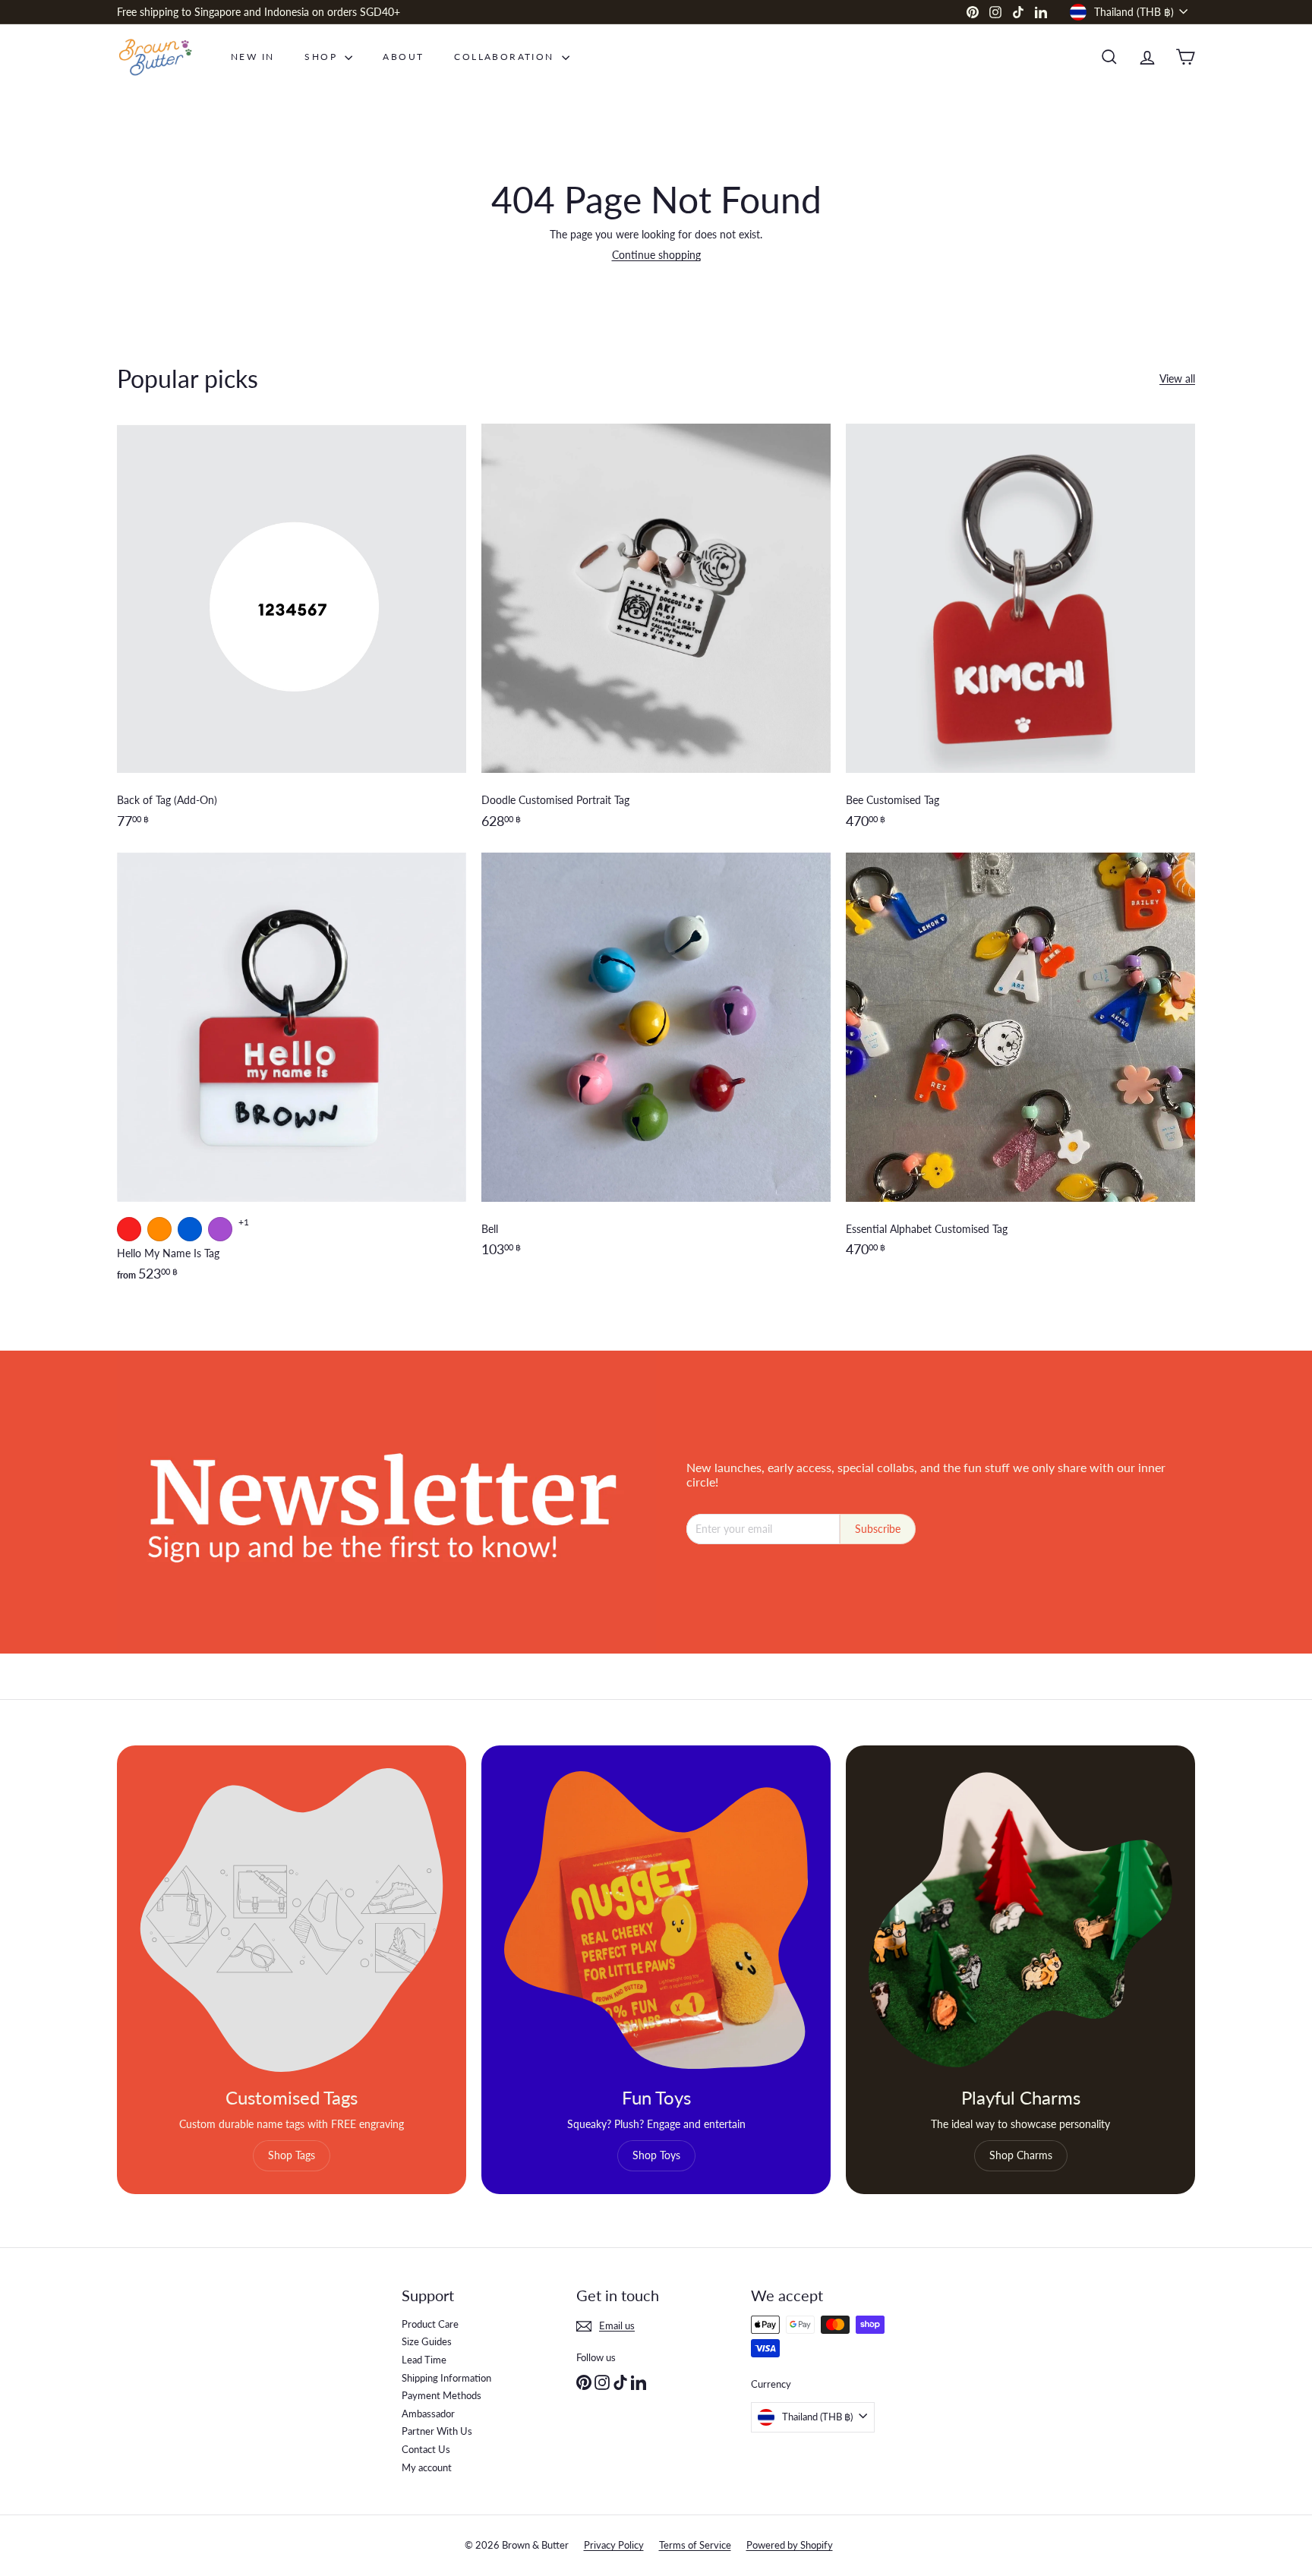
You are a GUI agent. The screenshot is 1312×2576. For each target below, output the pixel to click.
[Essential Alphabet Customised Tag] (1020, 1075)
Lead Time (424, 2360)
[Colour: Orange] (159, 1229)
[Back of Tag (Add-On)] (292, 634)
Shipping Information (446, 2378)
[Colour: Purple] (220, 1229)
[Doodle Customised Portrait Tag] (656, 634)
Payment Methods (442, 2395)
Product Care (430, 2324)
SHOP (323, 57)
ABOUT (403, 57)
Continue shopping (656, 255)
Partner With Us (437, 2431)
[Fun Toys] (656, 1920)
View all (1177, 379)
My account (427, 2467)
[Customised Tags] (292, 1920)
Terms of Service (695, 2545)
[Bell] (656, 1075)
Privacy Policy (614, 2545)
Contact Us (426, 2449)
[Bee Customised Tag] (1020, 634)
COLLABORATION (506, 57)
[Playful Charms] (1020, 1920)
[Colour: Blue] (190, 1229)
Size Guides (427, 2341)
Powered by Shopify (790, 2545)
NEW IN (252, 57)
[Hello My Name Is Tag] (292, 1075)
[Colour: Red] (129, 1229)
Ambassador (428, 2414)
